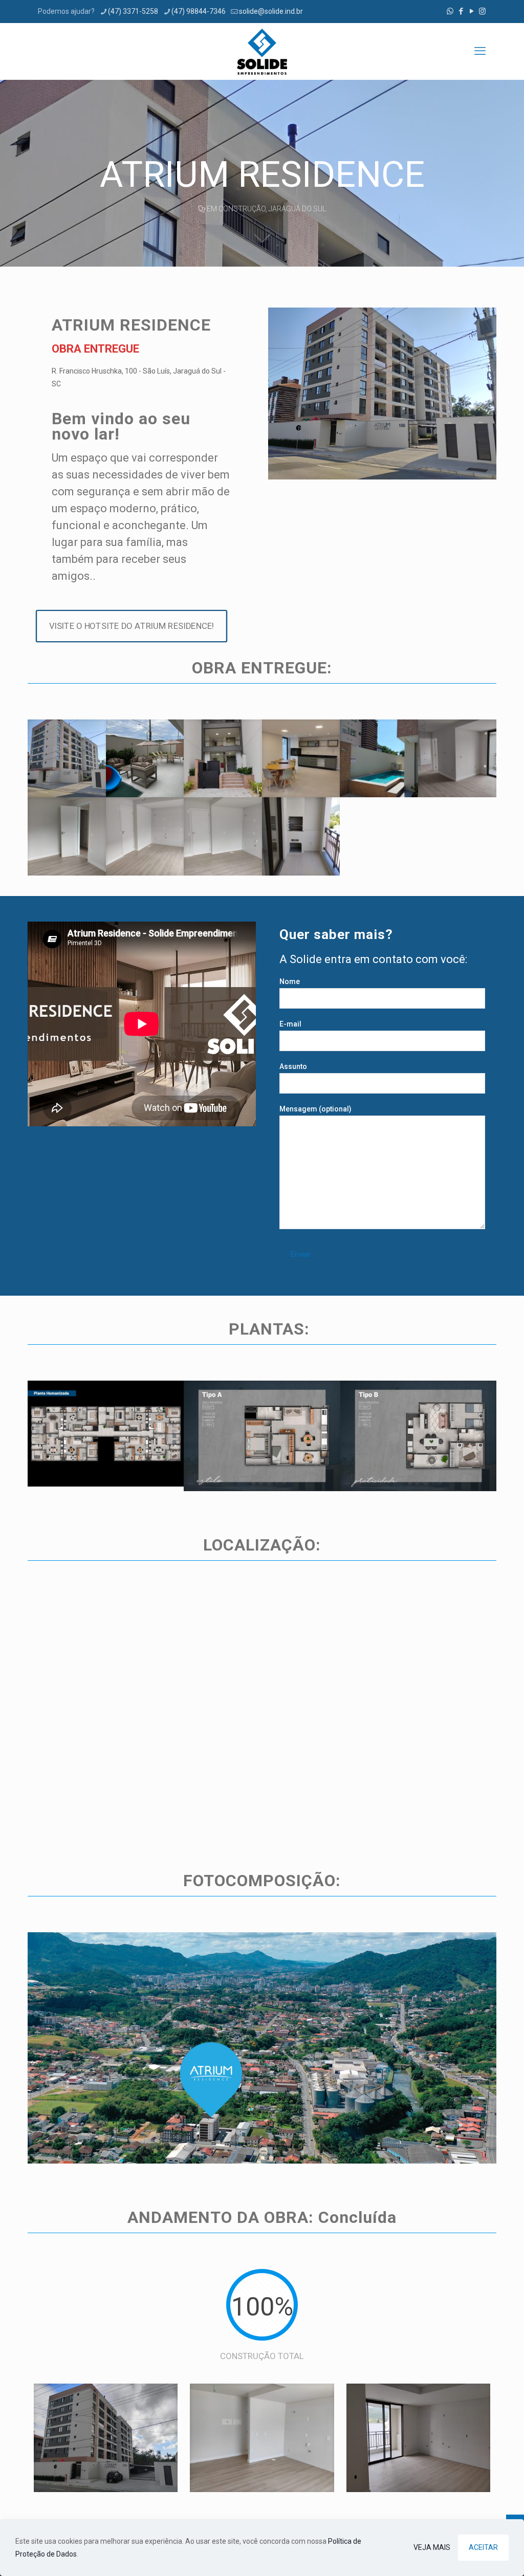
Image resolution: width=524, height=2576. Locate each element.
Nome (290, 981)
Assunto (293, 1066)
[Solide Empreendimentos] (262, 51)
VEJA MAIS (432, 2547)
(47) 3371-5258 (133, 11)
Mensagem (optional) (315, 1109)
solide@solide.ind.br (271, 11)
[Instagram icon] (482, 11)
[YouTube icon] (472, 11)
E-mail (290, 1024)
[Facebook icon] (461, 11)
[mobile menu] (480, 51)
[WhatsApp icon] (450, 11)
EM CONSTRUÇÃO (236, 209)
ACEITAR (483, 2547)
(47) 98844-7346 (199, 11)
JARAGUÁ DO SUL (297, 209)
